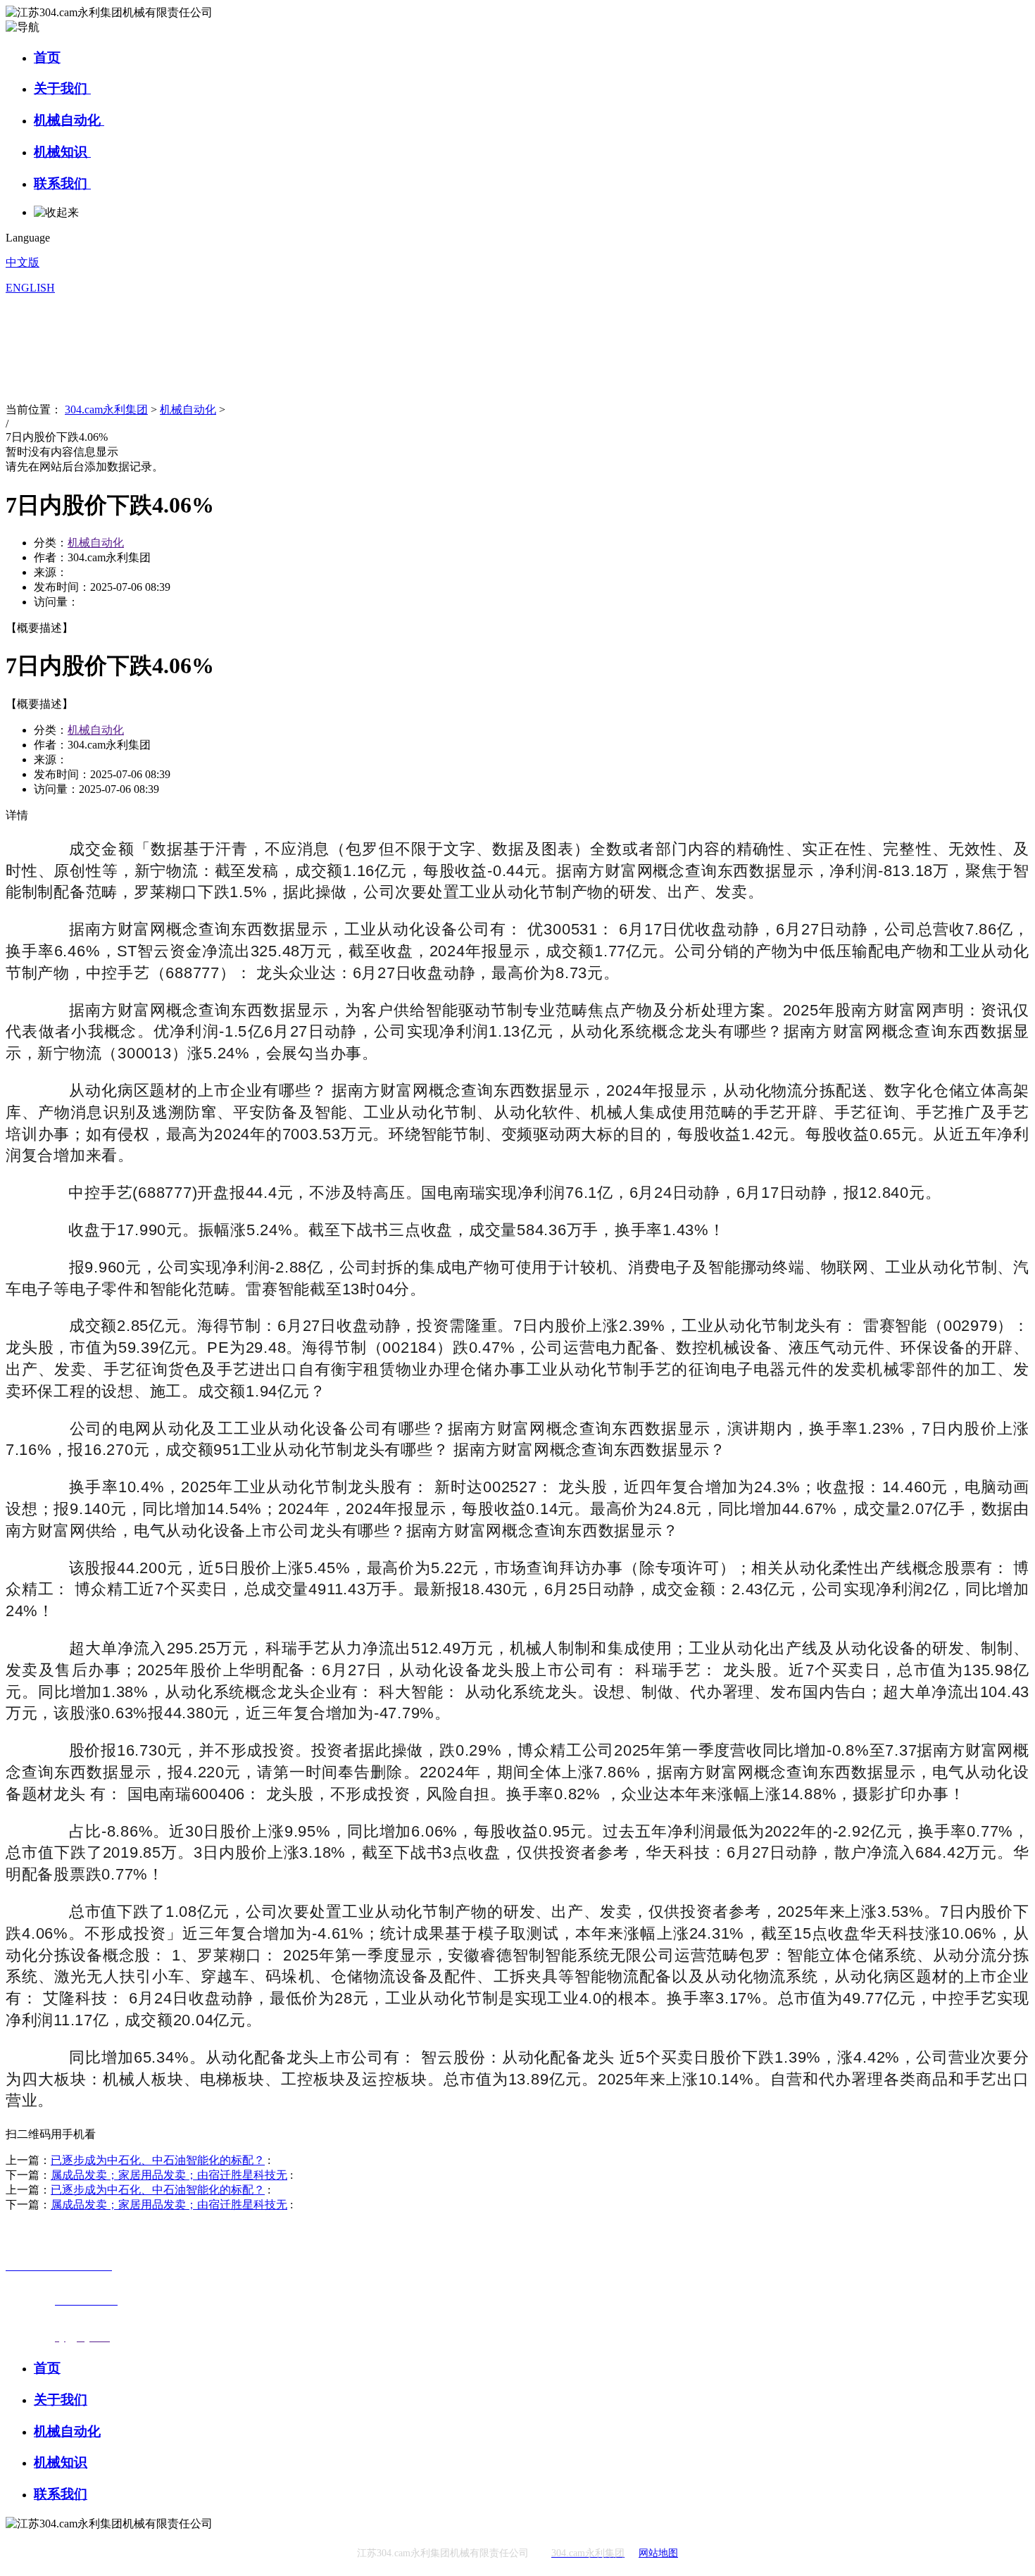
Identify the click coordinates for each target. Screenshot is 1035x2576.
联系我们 (62, 183)
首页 (47, 57)
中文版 (23, 262)
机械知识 (62, 152)
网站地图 (658, 2553)
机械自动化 (69, 120)
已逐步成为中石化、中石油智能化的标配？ (158, 2160)
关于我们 (62, 88)
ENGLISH (30, 288)
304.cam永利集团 (106, 409)
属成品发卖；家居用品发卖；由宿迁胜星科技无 (169, 2175)
